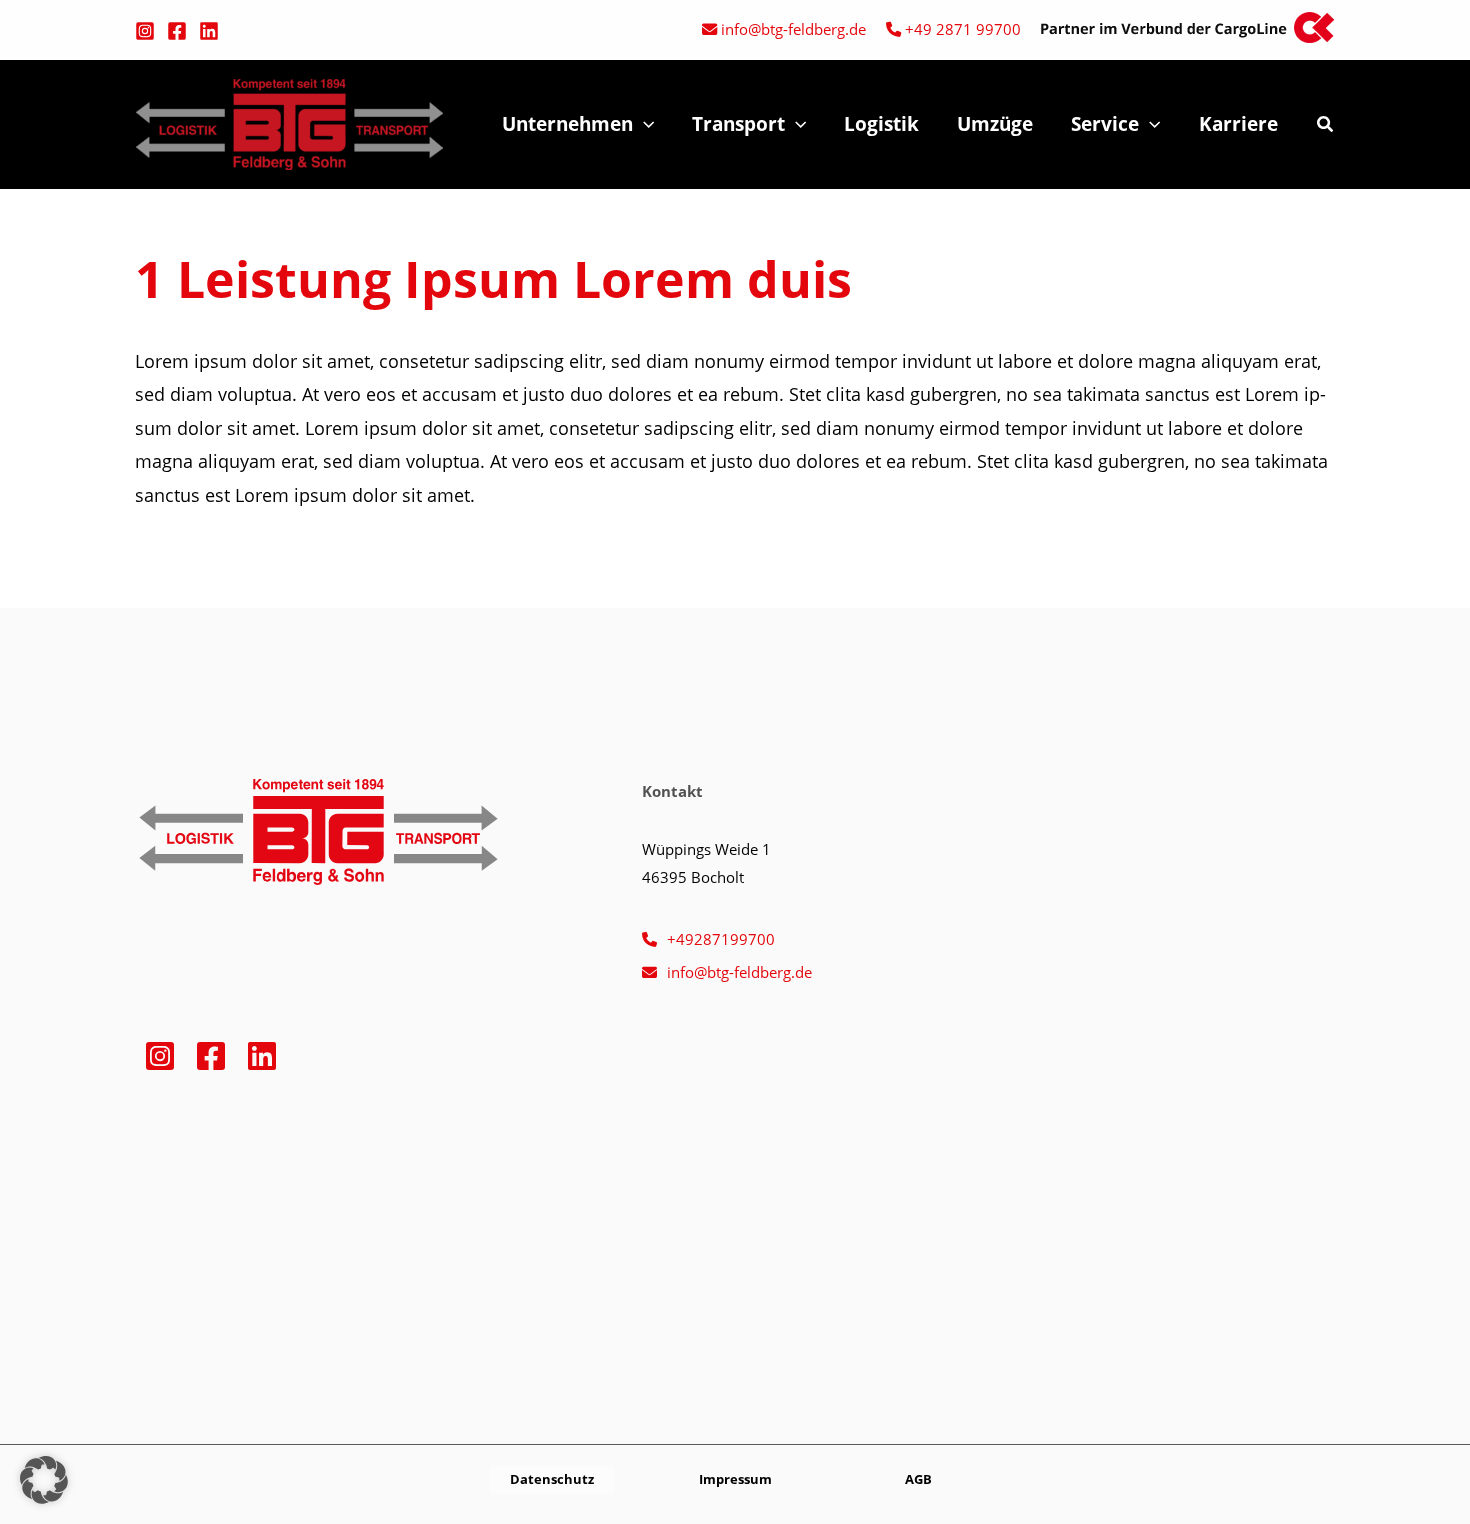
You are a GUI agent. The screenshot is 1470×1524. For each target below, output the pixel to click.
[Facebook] (177, 31)
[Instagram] (145, 31)
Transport (738, 124)
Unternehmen (567, 124)
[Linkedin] (209, 31)
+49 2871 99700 (963, 29)
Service (1105, 124)
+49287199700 (721, 939)
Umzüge (995, 124)
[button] (643, 124)
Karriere (1238, 124)
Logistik (881, 124)
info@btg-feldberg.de (793, 29)
